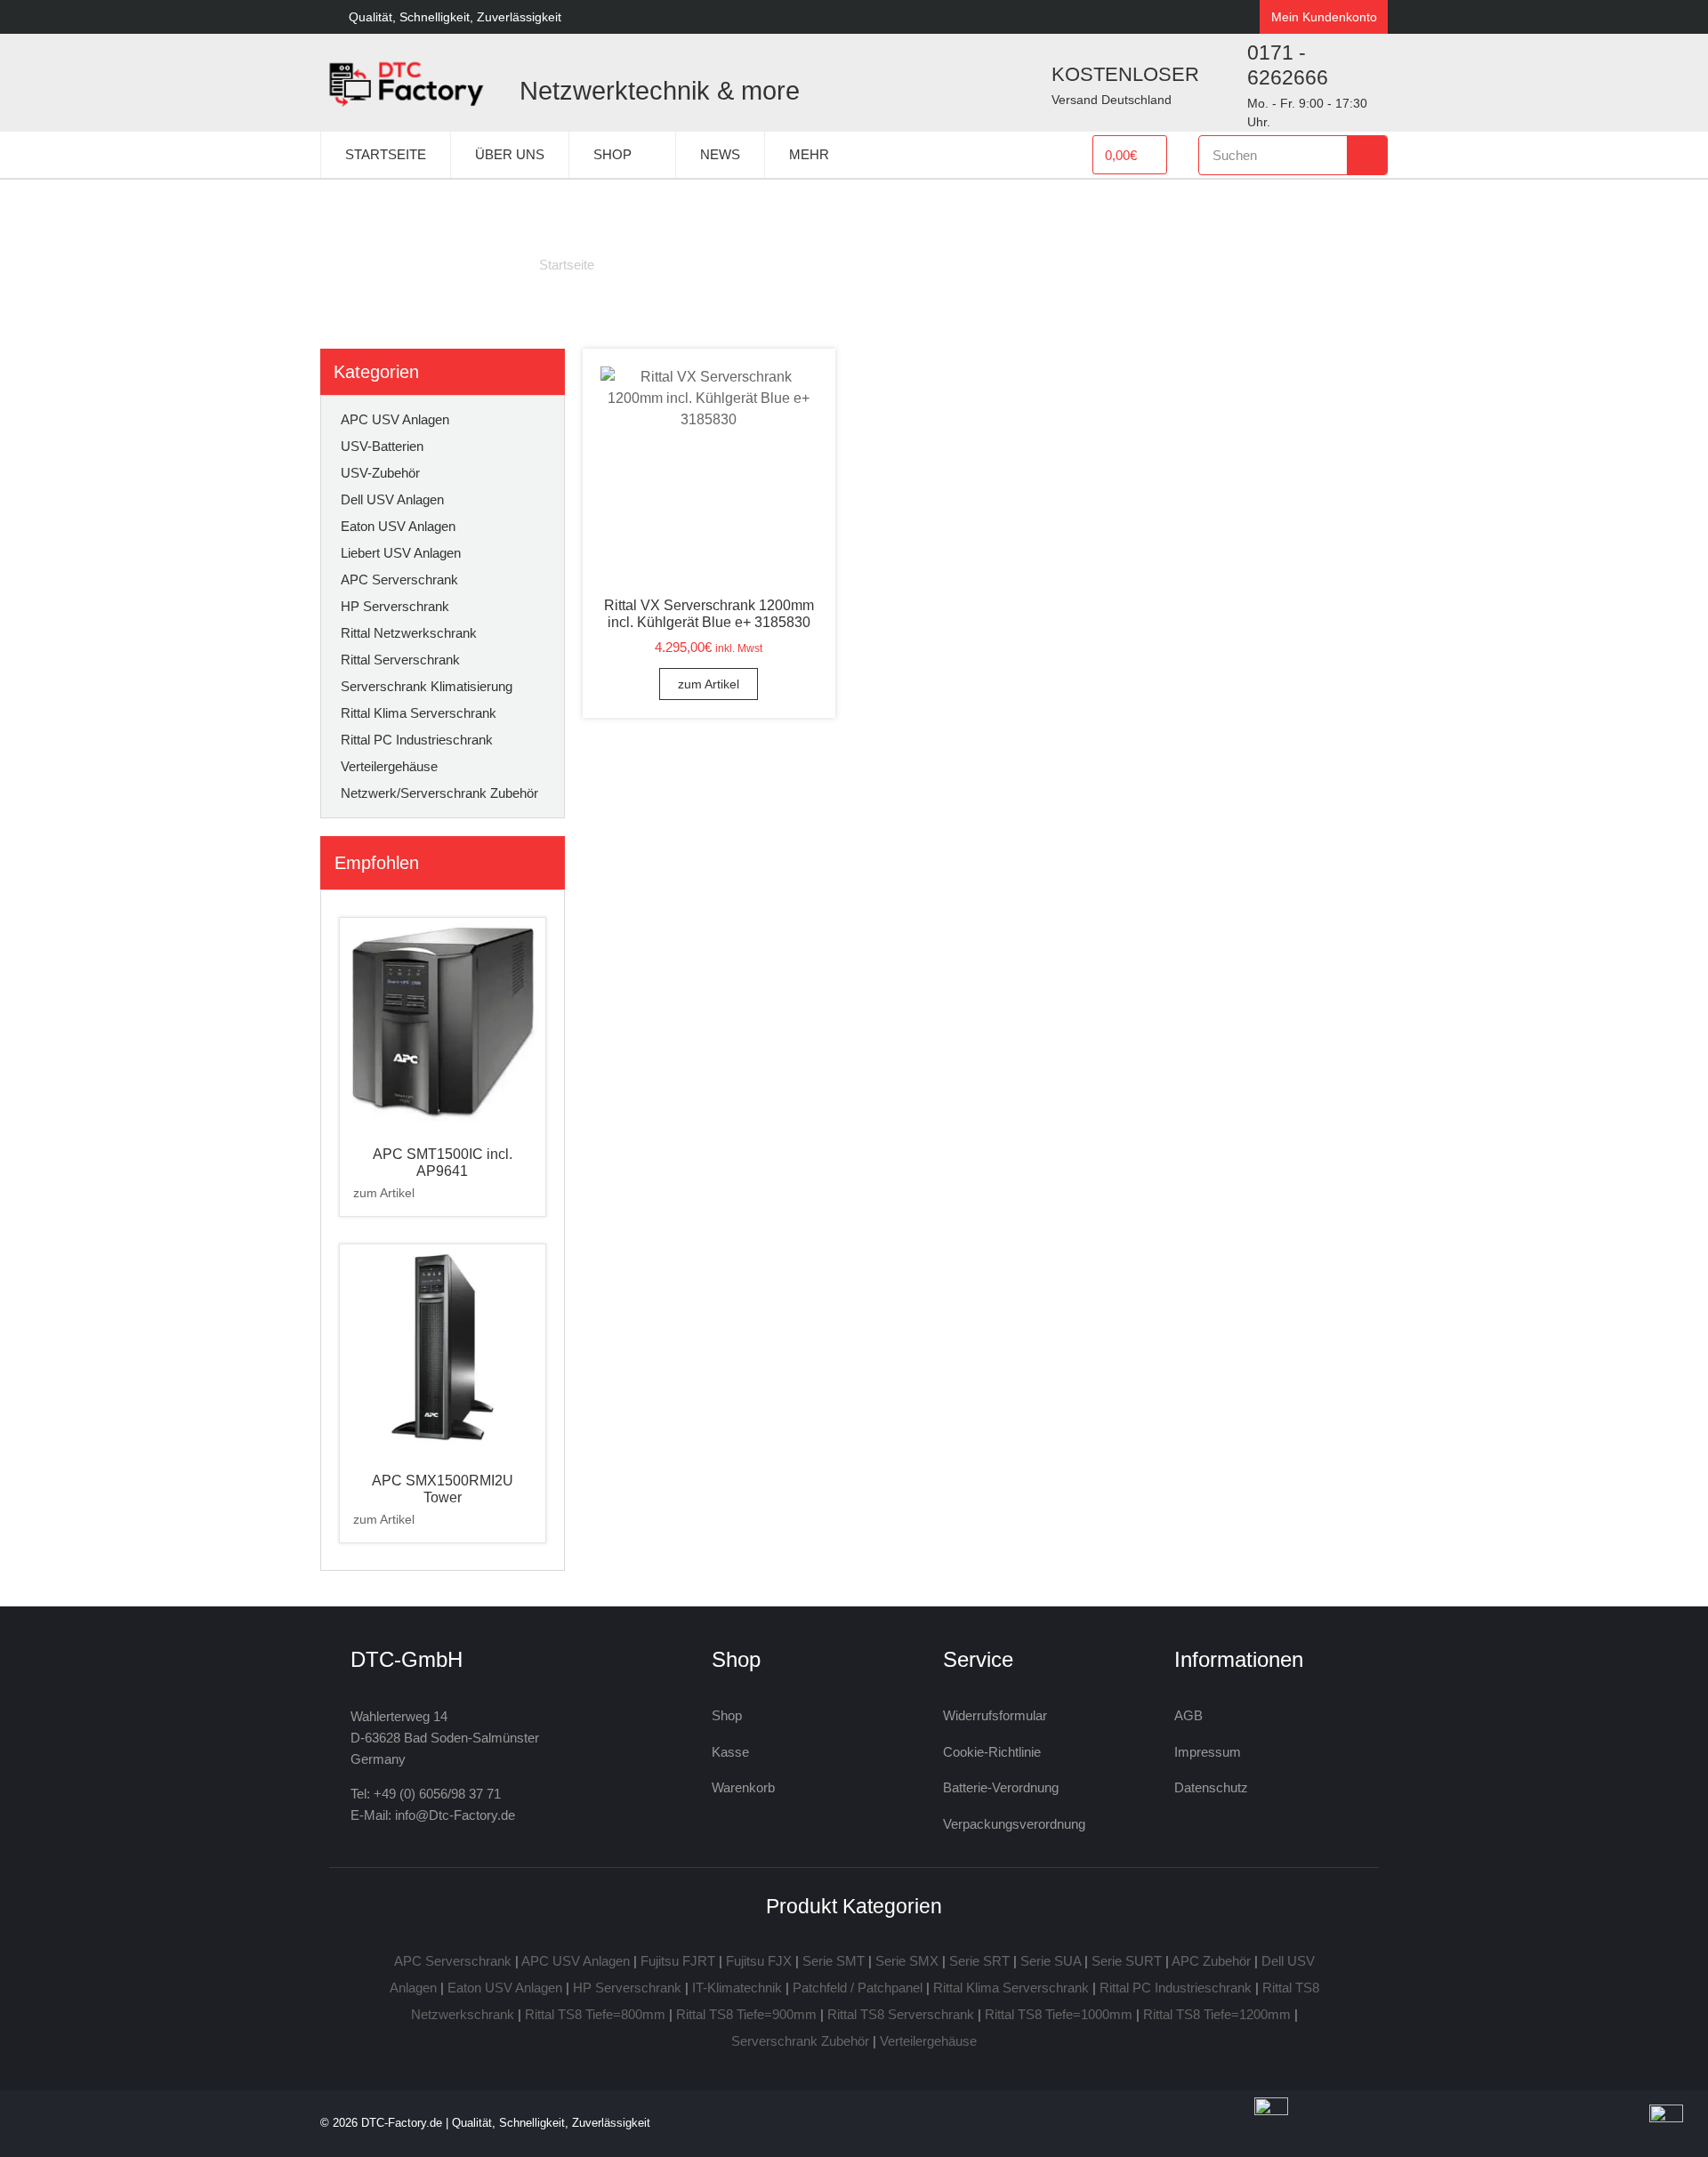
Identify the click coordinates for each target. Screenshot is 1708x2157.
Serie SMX (907, 1961)
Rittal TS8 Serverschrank (901, 2014)
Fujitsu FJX (759, 1961)
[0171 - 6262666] (1221, 83)
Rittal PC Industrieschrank (417, 740)
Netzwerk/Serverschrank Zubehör (439, 793)
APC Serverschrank (399, 579)
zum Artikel (384, 1193)
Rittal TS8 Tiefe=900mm (746, 2014)
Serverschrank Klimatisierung (427, 686)
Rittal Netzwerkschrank (409, 633)
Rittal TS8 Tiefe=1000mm (1059, 2014)
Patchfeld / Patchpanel (858, 1988)
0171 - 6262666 (1288, 65)
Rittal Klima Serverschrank (419, 713)
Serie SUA (1051, 1961)
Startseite (567, 265)
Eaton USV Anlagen (398, 526)
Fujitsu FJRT (678, 1961)
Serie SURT (1127, 1961)
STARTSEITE (386, 154)
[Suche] (1367, 155)
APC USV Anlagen (395, 419)
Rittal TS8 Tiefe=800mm (595, 2014)
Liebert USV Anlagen (401, 553)
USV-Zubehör (380, 473)
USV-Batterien (382, 446)
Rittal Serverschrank (400, 660)
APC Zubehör (1211, 1961)
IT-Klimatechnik (737, 1988)
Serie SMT (834, 1961)
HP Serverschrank (395, 606)
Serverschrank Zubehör (800, 2041)
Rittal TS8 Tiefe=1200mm (1217, 2014)
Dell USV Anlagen (392, 499)
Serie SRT (979, 1961)
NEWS (720, 154)
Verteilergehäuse (389, 766)
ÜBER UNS (510, 154)
